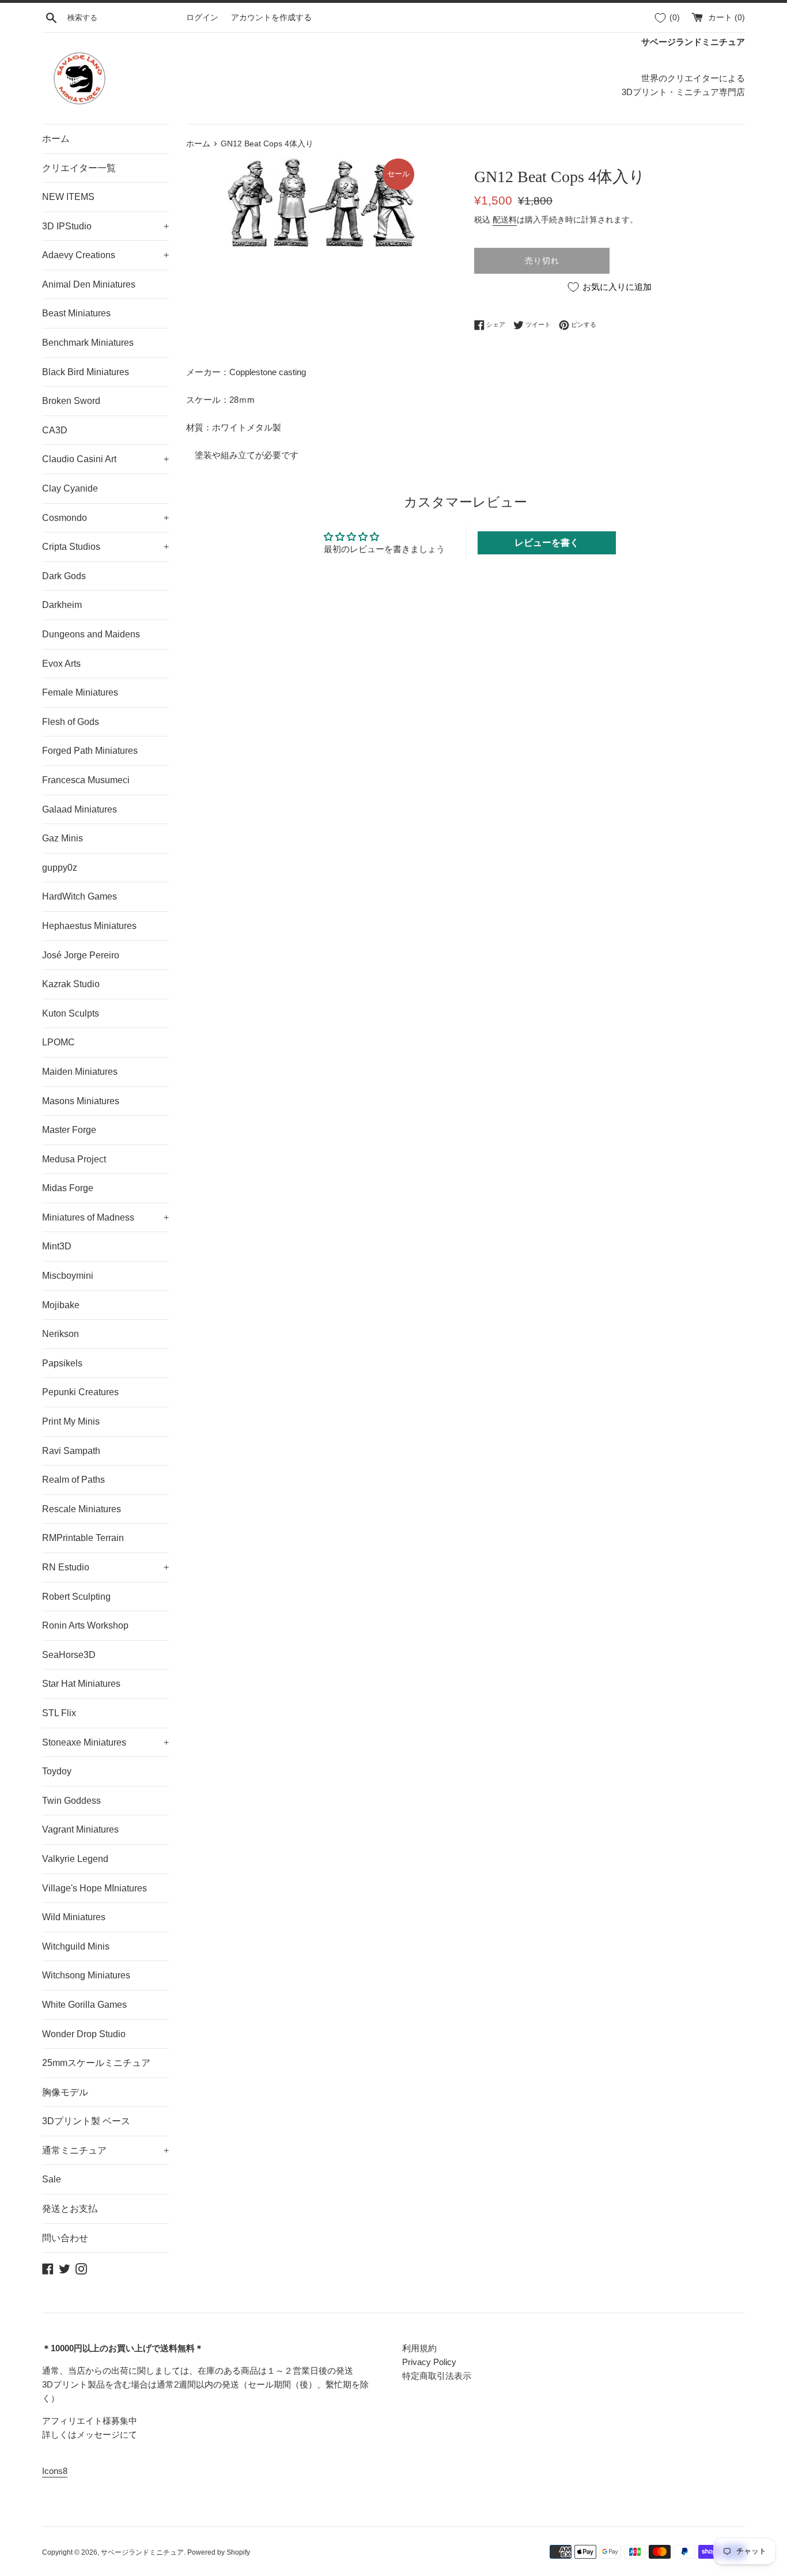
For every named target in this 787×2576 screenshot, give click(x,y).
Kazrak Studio (71, 984)
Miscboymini (68, 1276)
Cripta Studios (105, 547)
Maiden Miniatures (80, 1072)
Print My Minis (71, 1421)
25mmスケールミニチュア (96, 2063)
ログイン (202, 18)
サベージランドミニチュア (142, 2552)
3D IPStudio (105, 226)
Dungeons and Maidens (91, 634)
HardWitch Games (80, 896)
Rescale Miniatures (82, 1509)
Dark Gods (64, 576)
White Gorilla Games (84, 2005)
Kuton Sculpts (71, 1013)
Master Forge (69, 1130)
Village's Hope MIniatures (94, 1888)
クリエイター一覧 (79, 168)
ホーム (56, 139)
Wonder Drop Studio (84, 2034)
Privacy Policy (429, 2362)
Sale (52, 2179)
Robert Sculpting (76, 1597)
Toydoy (57, 1771)
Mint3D (57, 1246)
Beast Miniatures (76, 313)
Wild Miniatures (74, 1917)
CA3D (55, 430)
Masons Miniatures (81, 1101)
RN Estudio (105, 1567)
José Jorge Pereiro (81, 955)
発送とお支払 (70, 2209)
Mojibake (61, 1305)
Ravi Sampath (71, 1451)
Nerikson (60, 1334)
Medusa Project (74, 1159)
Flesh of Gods (71, 722)
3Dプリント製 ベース (86, 2121)
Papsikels (62, 1363)
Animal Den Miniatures (89, 284)
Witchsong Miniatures (86, 1975)
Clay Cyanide (70, 488)
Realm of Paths (73, 1480)
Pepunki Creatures (80, 1392)
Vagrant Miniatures (80, 1829)
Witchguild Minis (76, 1946)
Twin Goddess (71, 1801)
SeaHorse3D (69, 1655)
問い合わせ (65, 2238)
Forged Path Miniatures (90, 751)
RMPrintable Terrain (83, 1538)
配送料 (505, 220)
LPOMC (58, 1042)
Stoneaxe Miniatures (105, 1742)
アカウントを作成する (271, 18)
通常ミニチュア (105, 2150)
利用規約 (419, 2348)
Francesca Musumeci (86, 780)
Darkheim (62, 605)
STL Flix (59, 1713)
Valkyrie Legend (75, 1859)
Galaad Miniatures (80, 809)
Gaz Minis (63, 838)
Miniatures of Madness (105, 1217)
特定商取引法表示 (437, 2376)
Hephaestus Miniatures (89, 926)
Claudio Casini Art (105, 459)
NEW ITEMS (68, 197)
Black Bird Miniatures (86, 372)
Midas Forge (68, 1188)
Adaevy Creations (105, 255)
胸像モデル (65, 2092)
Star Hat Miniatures (81, 1684)
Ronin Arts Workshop (85, 1625)
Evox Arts (61, 664)
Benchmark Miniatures (88, 343)
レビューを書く (547, 543)
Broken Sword (71, 401)
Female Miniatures (80, 692)
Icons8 (55, 2471)
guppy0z (60, 868)
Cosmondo (105, 518)
